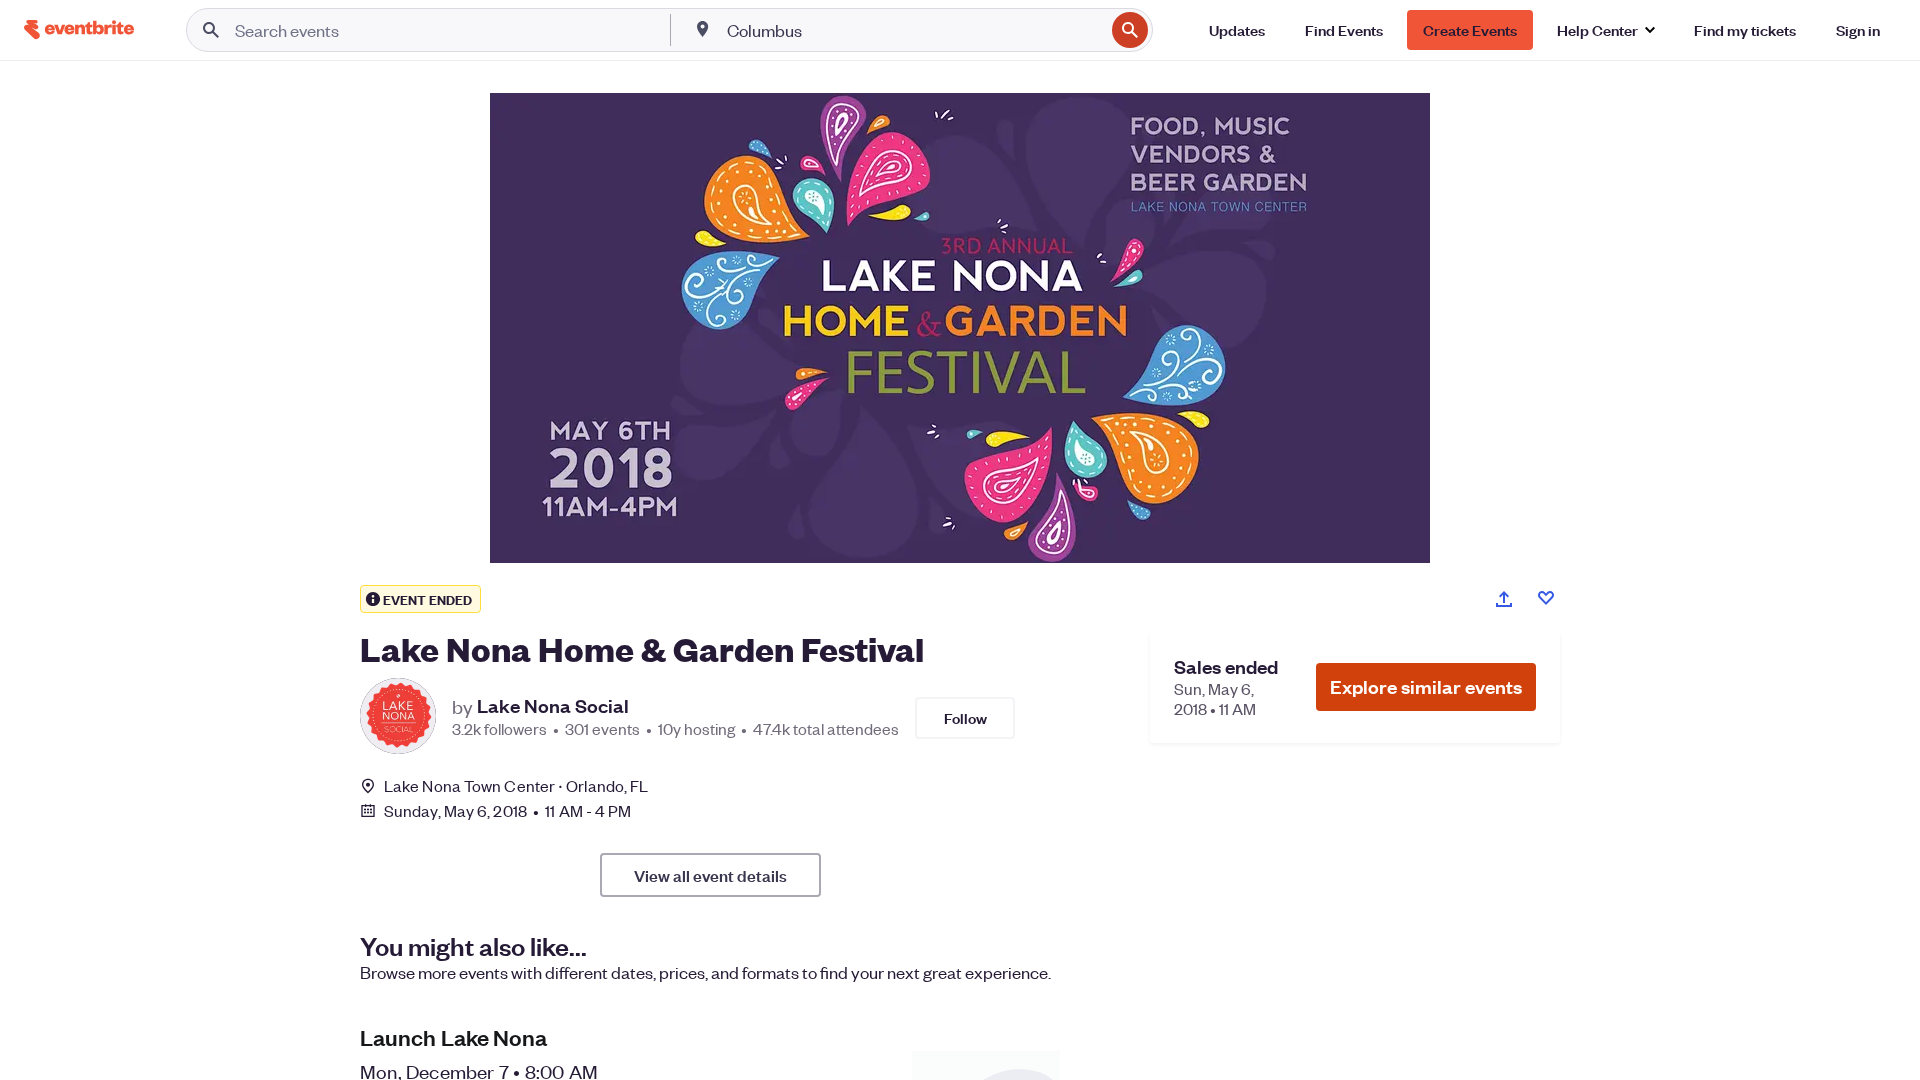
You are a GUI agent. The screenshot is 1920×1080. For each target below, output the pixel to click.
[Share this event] (1504, 599)
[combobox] (914, 30)
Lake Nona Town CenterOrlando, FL (516, 785)
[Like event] (1546, 598)
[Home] (79, 29)
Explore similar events (1426, 686)
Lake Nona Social (553, 706)
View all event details (710, 875)
